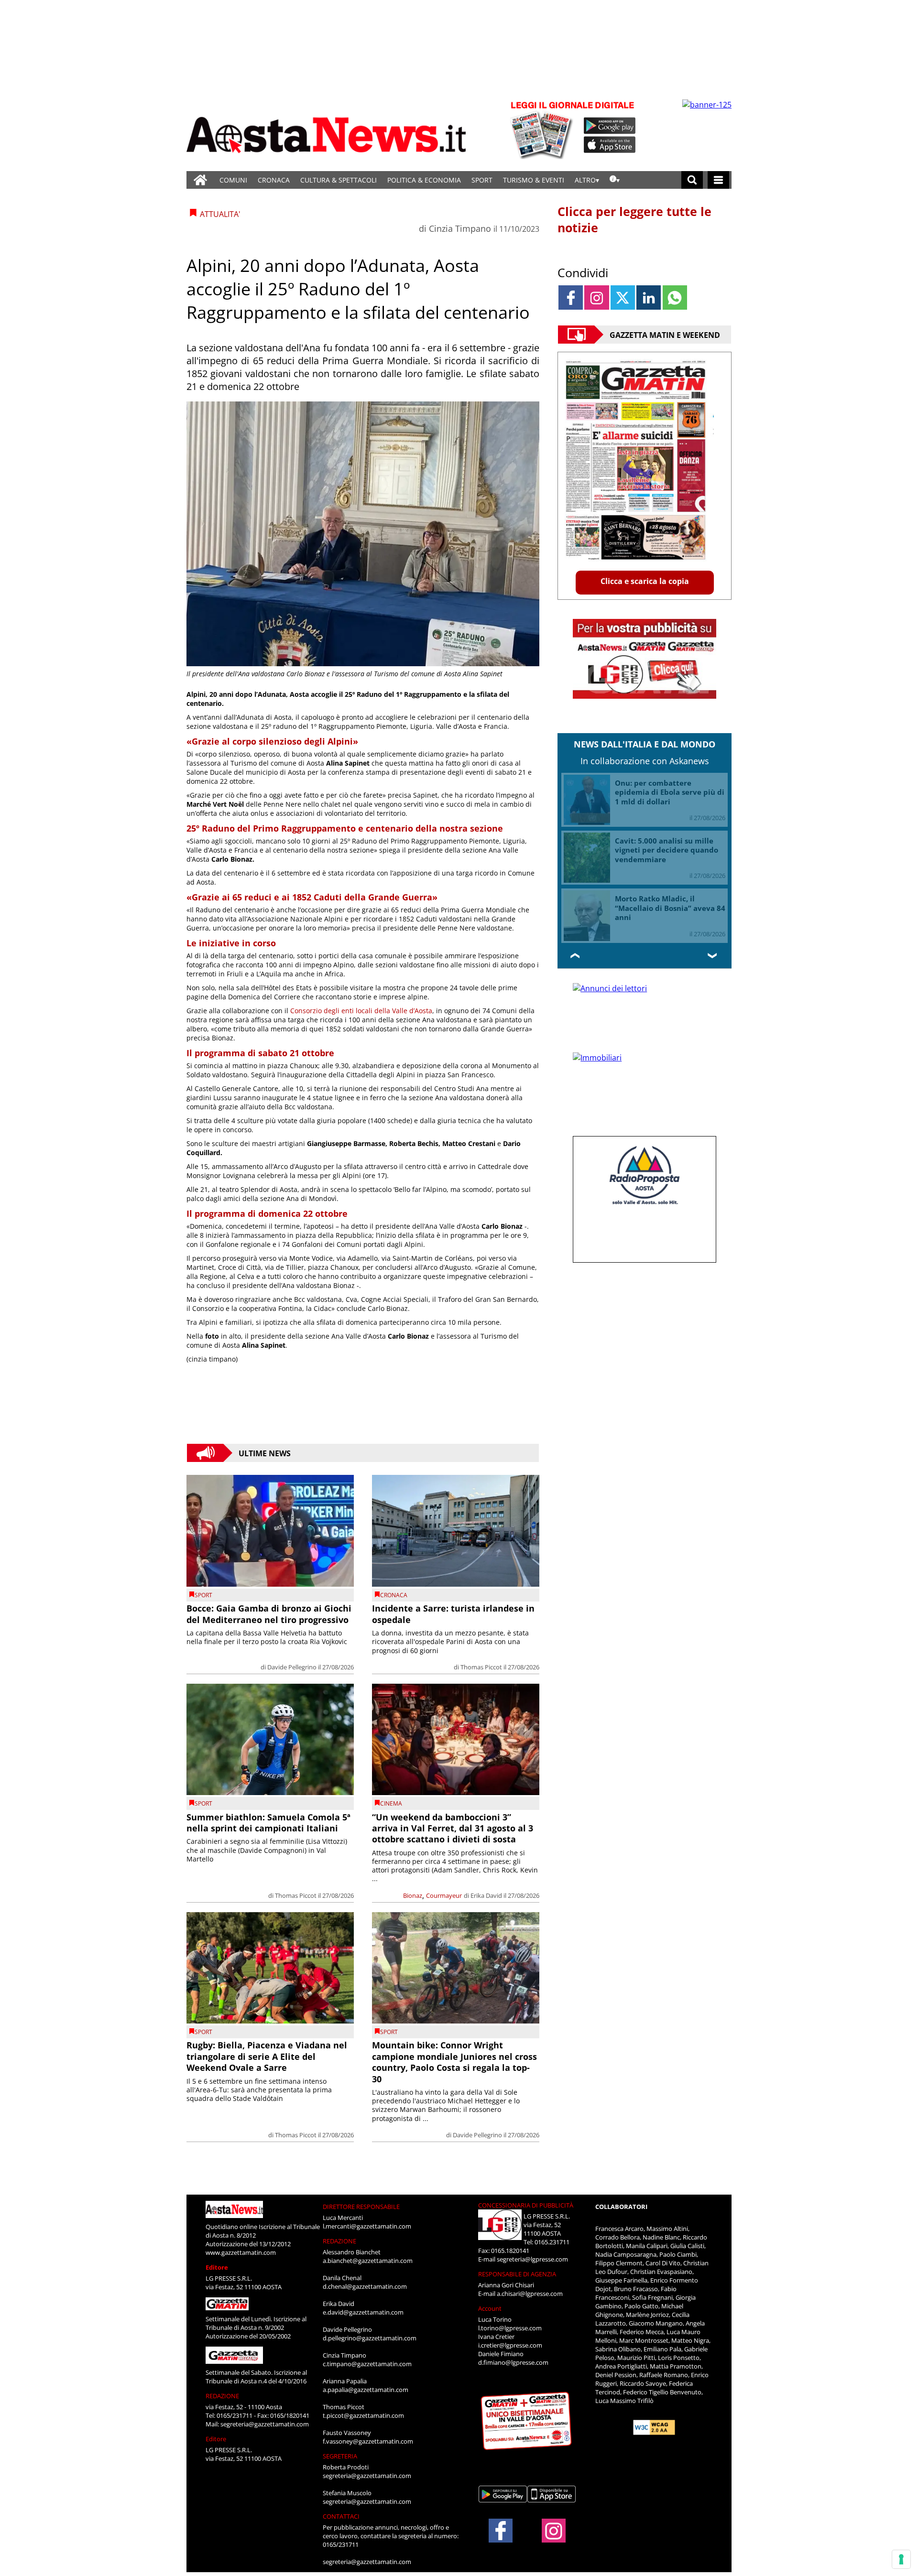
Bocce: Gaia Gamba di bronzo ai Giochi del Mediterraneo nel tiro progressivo (269, 1614)
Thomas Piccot (481, 1667)
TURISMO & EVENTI (534, 180)
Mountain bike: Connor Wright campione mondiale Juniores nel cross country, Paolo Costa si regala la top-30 (454, 2062)
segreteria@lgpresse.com (532, 2259)
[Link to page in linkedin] (649, 298)
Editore (217, 2267)
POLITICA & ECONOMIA (424, 180)
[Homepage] (200, 180)
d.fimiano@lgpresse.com (513, 2362)
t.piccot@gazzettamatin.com (363, 2415)
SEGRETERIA (340, 2456)
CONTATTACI (341, 2516)
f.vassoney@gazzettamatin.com (368, 2441)
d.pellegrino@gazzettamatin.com (370, 2338)
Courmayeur (444, 1895)
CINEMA (391, 1803)
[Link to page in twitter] (623, 298)
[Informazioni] (615, 180)
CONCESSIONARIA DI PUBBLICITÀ (526, 2205)
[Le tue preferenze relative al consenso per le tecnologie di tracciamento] (901, 2559)
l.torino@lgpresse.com (510, 2328)
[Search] (692, 180)
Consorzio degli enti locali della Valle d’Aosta (361, 1011)
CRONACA (274, 180)
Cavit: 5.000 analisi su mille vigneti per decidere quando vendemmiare (667, 850)
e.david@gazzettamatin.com (363, 2312)
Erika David (486, 1895)
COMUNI (233, 180)
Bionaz (413, 1895)
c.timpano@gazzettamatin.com (367, 2364)
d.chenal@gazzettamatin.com (365, 2286)
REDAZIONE (222, 2396)
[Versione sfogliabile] (543, 129)
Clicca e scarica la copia (645, 581)
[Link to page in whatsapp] (675, 298)
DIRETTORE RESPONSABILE (361, 2207)
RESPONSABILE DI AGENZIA (517, 2274)
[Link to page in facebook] (571, 298)
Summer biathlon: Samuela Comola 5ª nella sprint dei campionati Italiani (268, 1823)
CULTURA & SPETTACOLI (339, 180)
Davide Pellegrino (292, 1667)
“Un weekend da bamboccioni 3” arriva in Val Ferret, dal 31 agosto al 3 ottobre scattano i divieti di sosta (453, 1828)
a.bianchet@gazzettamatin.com (368, 2261)
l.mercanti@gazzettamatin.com (367, 2226)
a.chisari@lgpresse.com (530, 2294)
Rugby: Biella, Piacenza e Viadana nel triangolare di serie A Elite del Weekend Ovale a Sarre (267, 2056)
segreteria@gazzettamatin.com (265, 2424)
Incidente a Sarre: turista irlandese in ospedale (453, 1614)
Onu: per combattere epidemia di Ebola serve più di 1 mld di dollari (670, 792)
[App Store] (610, 145)
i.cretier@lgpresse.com (510, 2345)
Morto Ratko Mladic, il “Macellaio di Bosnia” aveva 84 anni (670, 908)
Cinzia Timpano (460, 228)
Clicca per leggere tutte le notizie (634, 219)
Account (490, 2308)
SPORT (482, 180)
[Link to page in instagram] (596, 298)
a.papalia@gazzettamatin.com (366, 2390)
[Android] (610, 126)
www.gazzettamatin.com (241, 2252)
